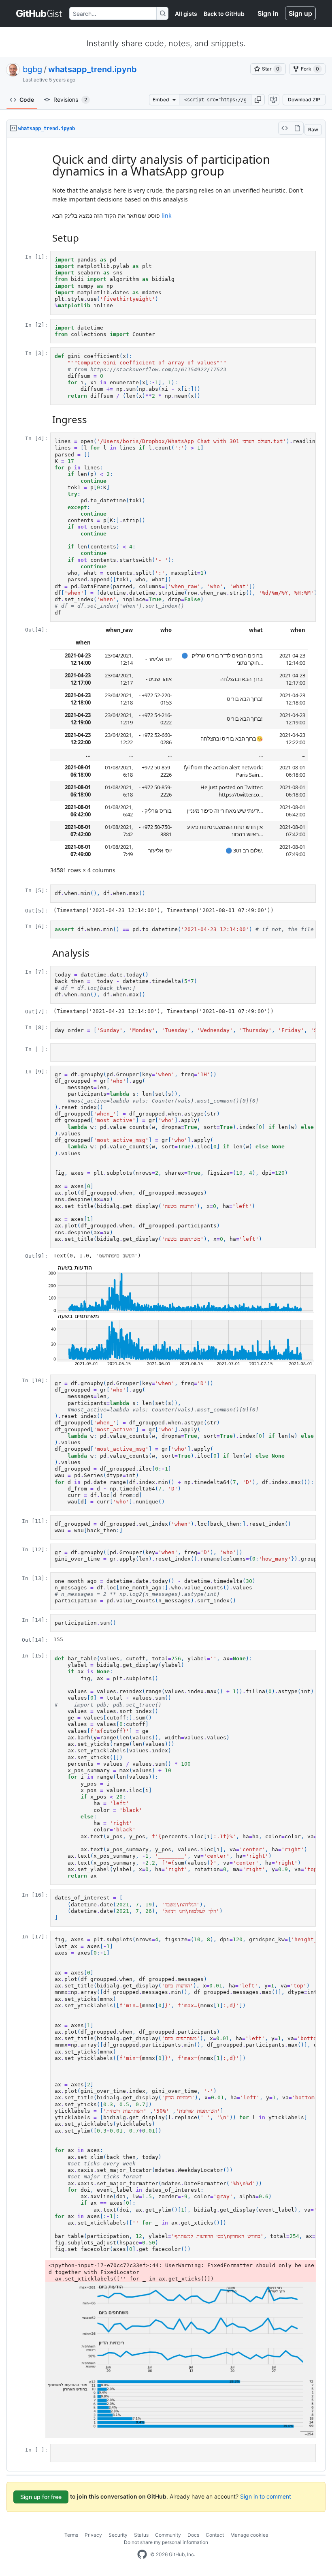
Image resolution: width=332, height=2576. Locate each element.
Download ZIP (304, 100)
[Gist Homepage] (39, 13)
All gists (186, 14)
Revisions (70, 100)
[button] (258, 100)
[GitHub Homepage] (142, 2555)
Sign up (300, 13)
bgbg (32, 69)
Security (118, 2535)
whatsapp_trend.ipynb (93, 69)
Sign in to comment (266, 2496)
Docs (193, 2535)
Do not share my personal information (166, 2542)
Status (141, 2535)
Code (27, 100)
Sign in (268, 13)
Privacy (93, 2535)
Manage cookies (249, 2535)
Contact (215, 2535)
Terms (71, 2535)
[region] (166, 1305)
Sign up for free (41, 2497)
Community (168, 2535)
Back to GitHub (224, 14)
